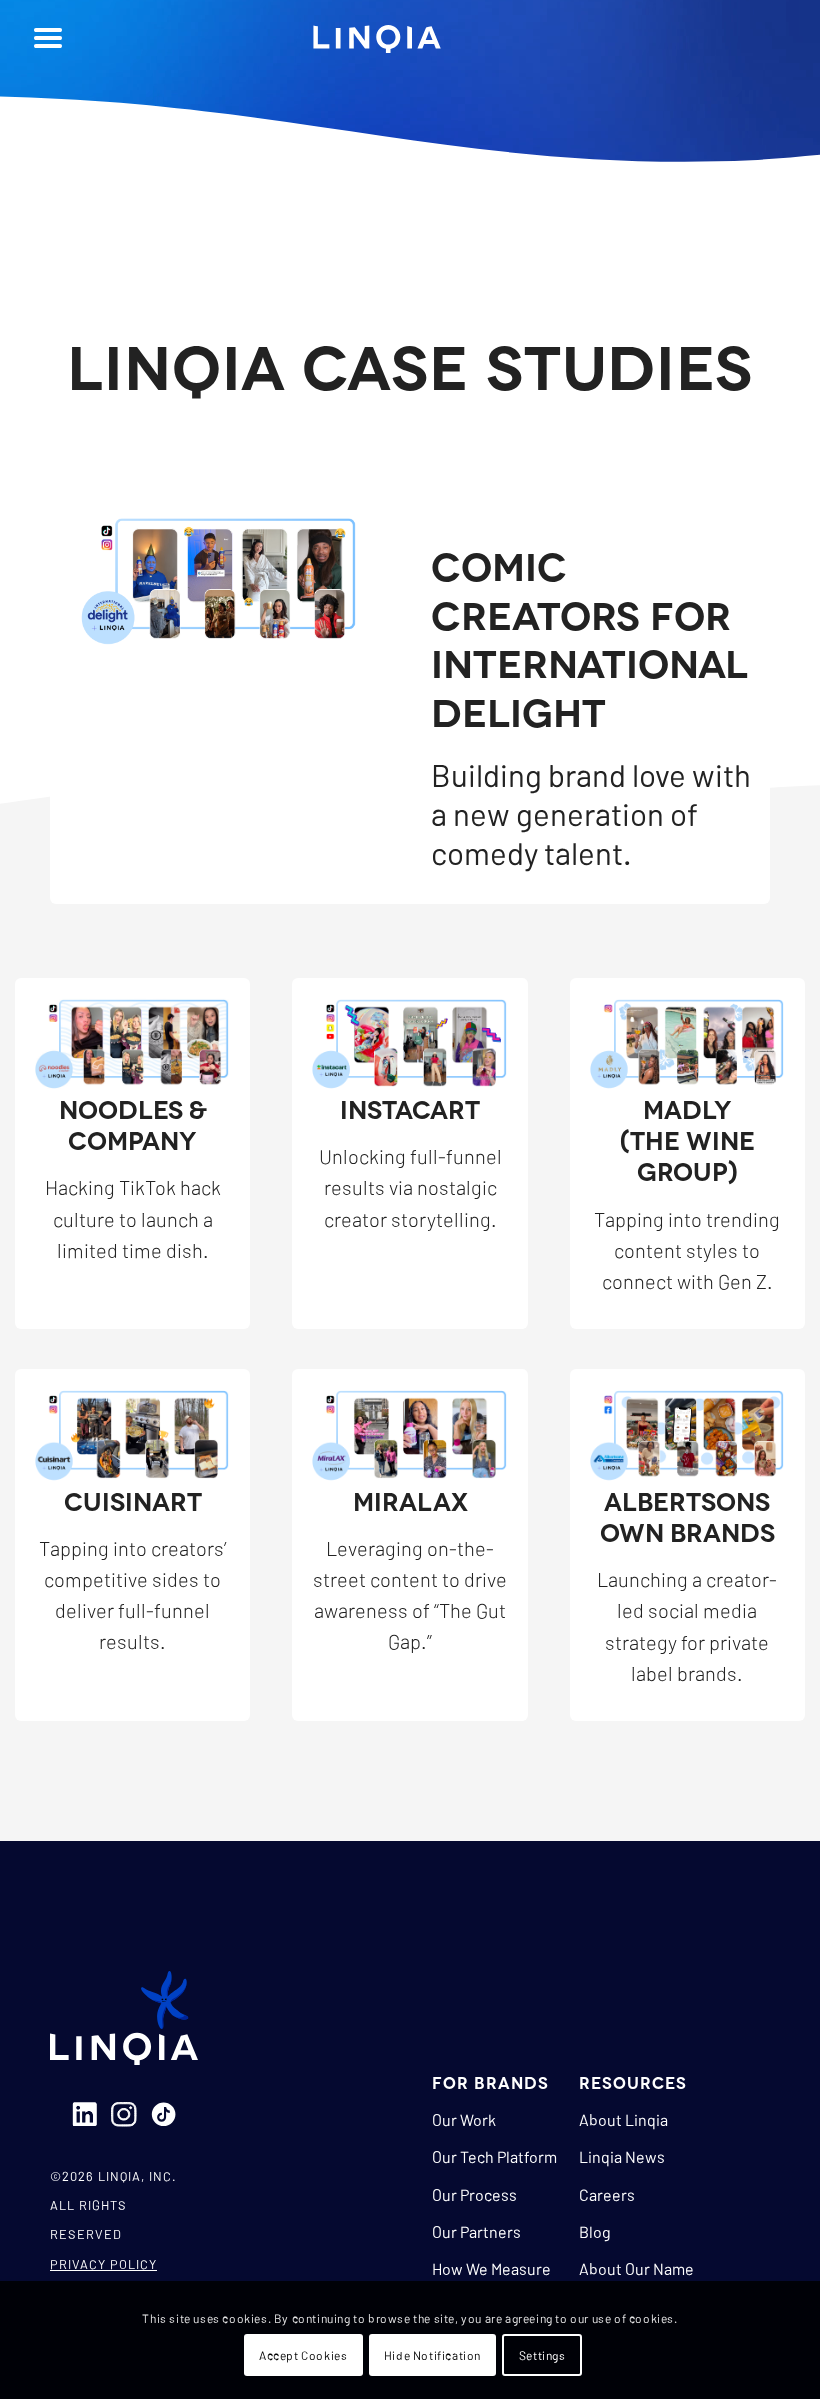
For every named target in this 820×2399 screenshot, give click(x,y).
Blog (595, 2231)
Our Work (464, 2119)
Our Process (474, 2194)
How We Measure (491, 2268)
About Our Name (636, 2268)
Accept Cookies (303, 2355)
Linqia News (622, 2156)
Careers (607, 2194)
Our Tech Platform (494, 2156)
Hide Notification (432, 2355)
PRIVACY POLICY (103, 2264)
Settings (542, 2355)
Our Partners (476, 2231)
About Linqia (623, 2119)
